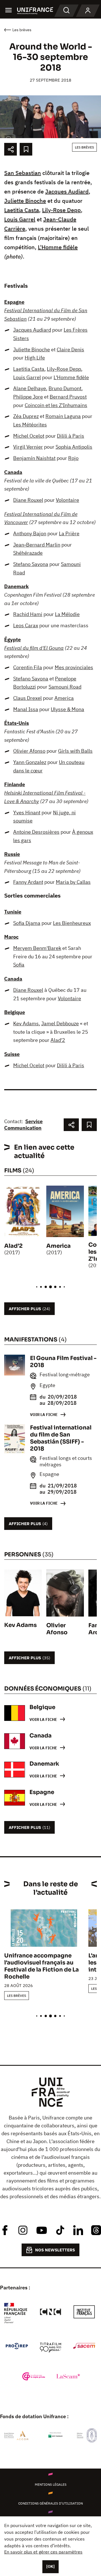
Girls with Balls (75, 751)
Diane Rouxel (28, 500)
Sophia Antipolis (74, 447)
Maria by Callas (73, 882)
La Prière (69, 533)
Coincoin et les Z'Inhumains (56, 405)
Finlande (15, 784)
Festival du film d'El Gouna (34, 648)
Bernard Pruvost (68, 397)
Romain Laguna (63, 416)
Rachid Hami (28, 614)
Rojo (73, 458)
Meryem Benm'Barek (37, 948)
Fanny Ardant (28, 882)
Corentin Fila (28, 667)
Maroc (11, 937)
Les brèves (84, 147)
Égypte (12, 639)
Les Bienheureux (72, 923)
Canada (13, 472)
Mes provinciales (74, 667)
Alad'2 (58, 1040)
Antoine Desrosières (36, 832)
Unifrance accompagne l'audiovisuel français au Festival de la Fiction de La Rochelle (42, 1966)
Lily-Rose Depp (61, 210)
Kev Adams (26, 1023)
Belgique (15, 1012)
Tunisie (13, 912)
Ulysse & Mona (67, 709)
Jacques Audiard (67, 191)
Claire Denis (70, 349)
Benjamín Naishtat (34, 458)
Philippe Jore (28, 397)
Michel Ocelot (29, 436)
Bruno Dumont (65, 388)
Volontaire (67, 500)
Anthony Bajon (30, 533)
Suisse (12, 1054)
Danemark (16, 586)
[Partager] (11, 149)
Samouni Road (65, 687)
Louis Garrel (20, 219)
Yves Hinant (27, 812)
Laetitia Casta (22, 210)
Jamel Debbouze (60, 1023)
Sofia (19, 965)
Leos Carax (26, 625)
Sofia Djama (27, 923)
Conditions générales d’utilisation (50, 2503)
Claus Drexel (27, 698)
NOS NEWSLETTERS (55, 2250)
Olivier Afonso (29, 751)
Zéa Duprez (26, 416)
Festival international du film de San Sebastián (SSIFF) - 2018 (61, 1438)
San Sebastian (23, 173)
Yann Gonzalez (30, 762)
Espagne (14, 302)
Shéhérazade (28, 553)
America (64, 698)
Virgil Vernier (28, 447)
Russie (12, 854)
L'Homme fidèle (58, 247)
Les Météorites (30, 425)
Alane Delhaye (30, 388)
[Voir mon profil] (88, 11)
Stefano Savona (31, 564)
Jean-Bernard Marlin (37, 545)
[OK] (50, 2566)
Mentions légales (51, 2484)
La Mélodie (67, 614)
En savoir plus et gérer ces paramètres (43, 2552)
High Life (35, 358)
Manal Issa (26, 709)
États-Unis (17, 723)
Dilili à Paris (71, 436)
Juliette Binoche (25, 201)
